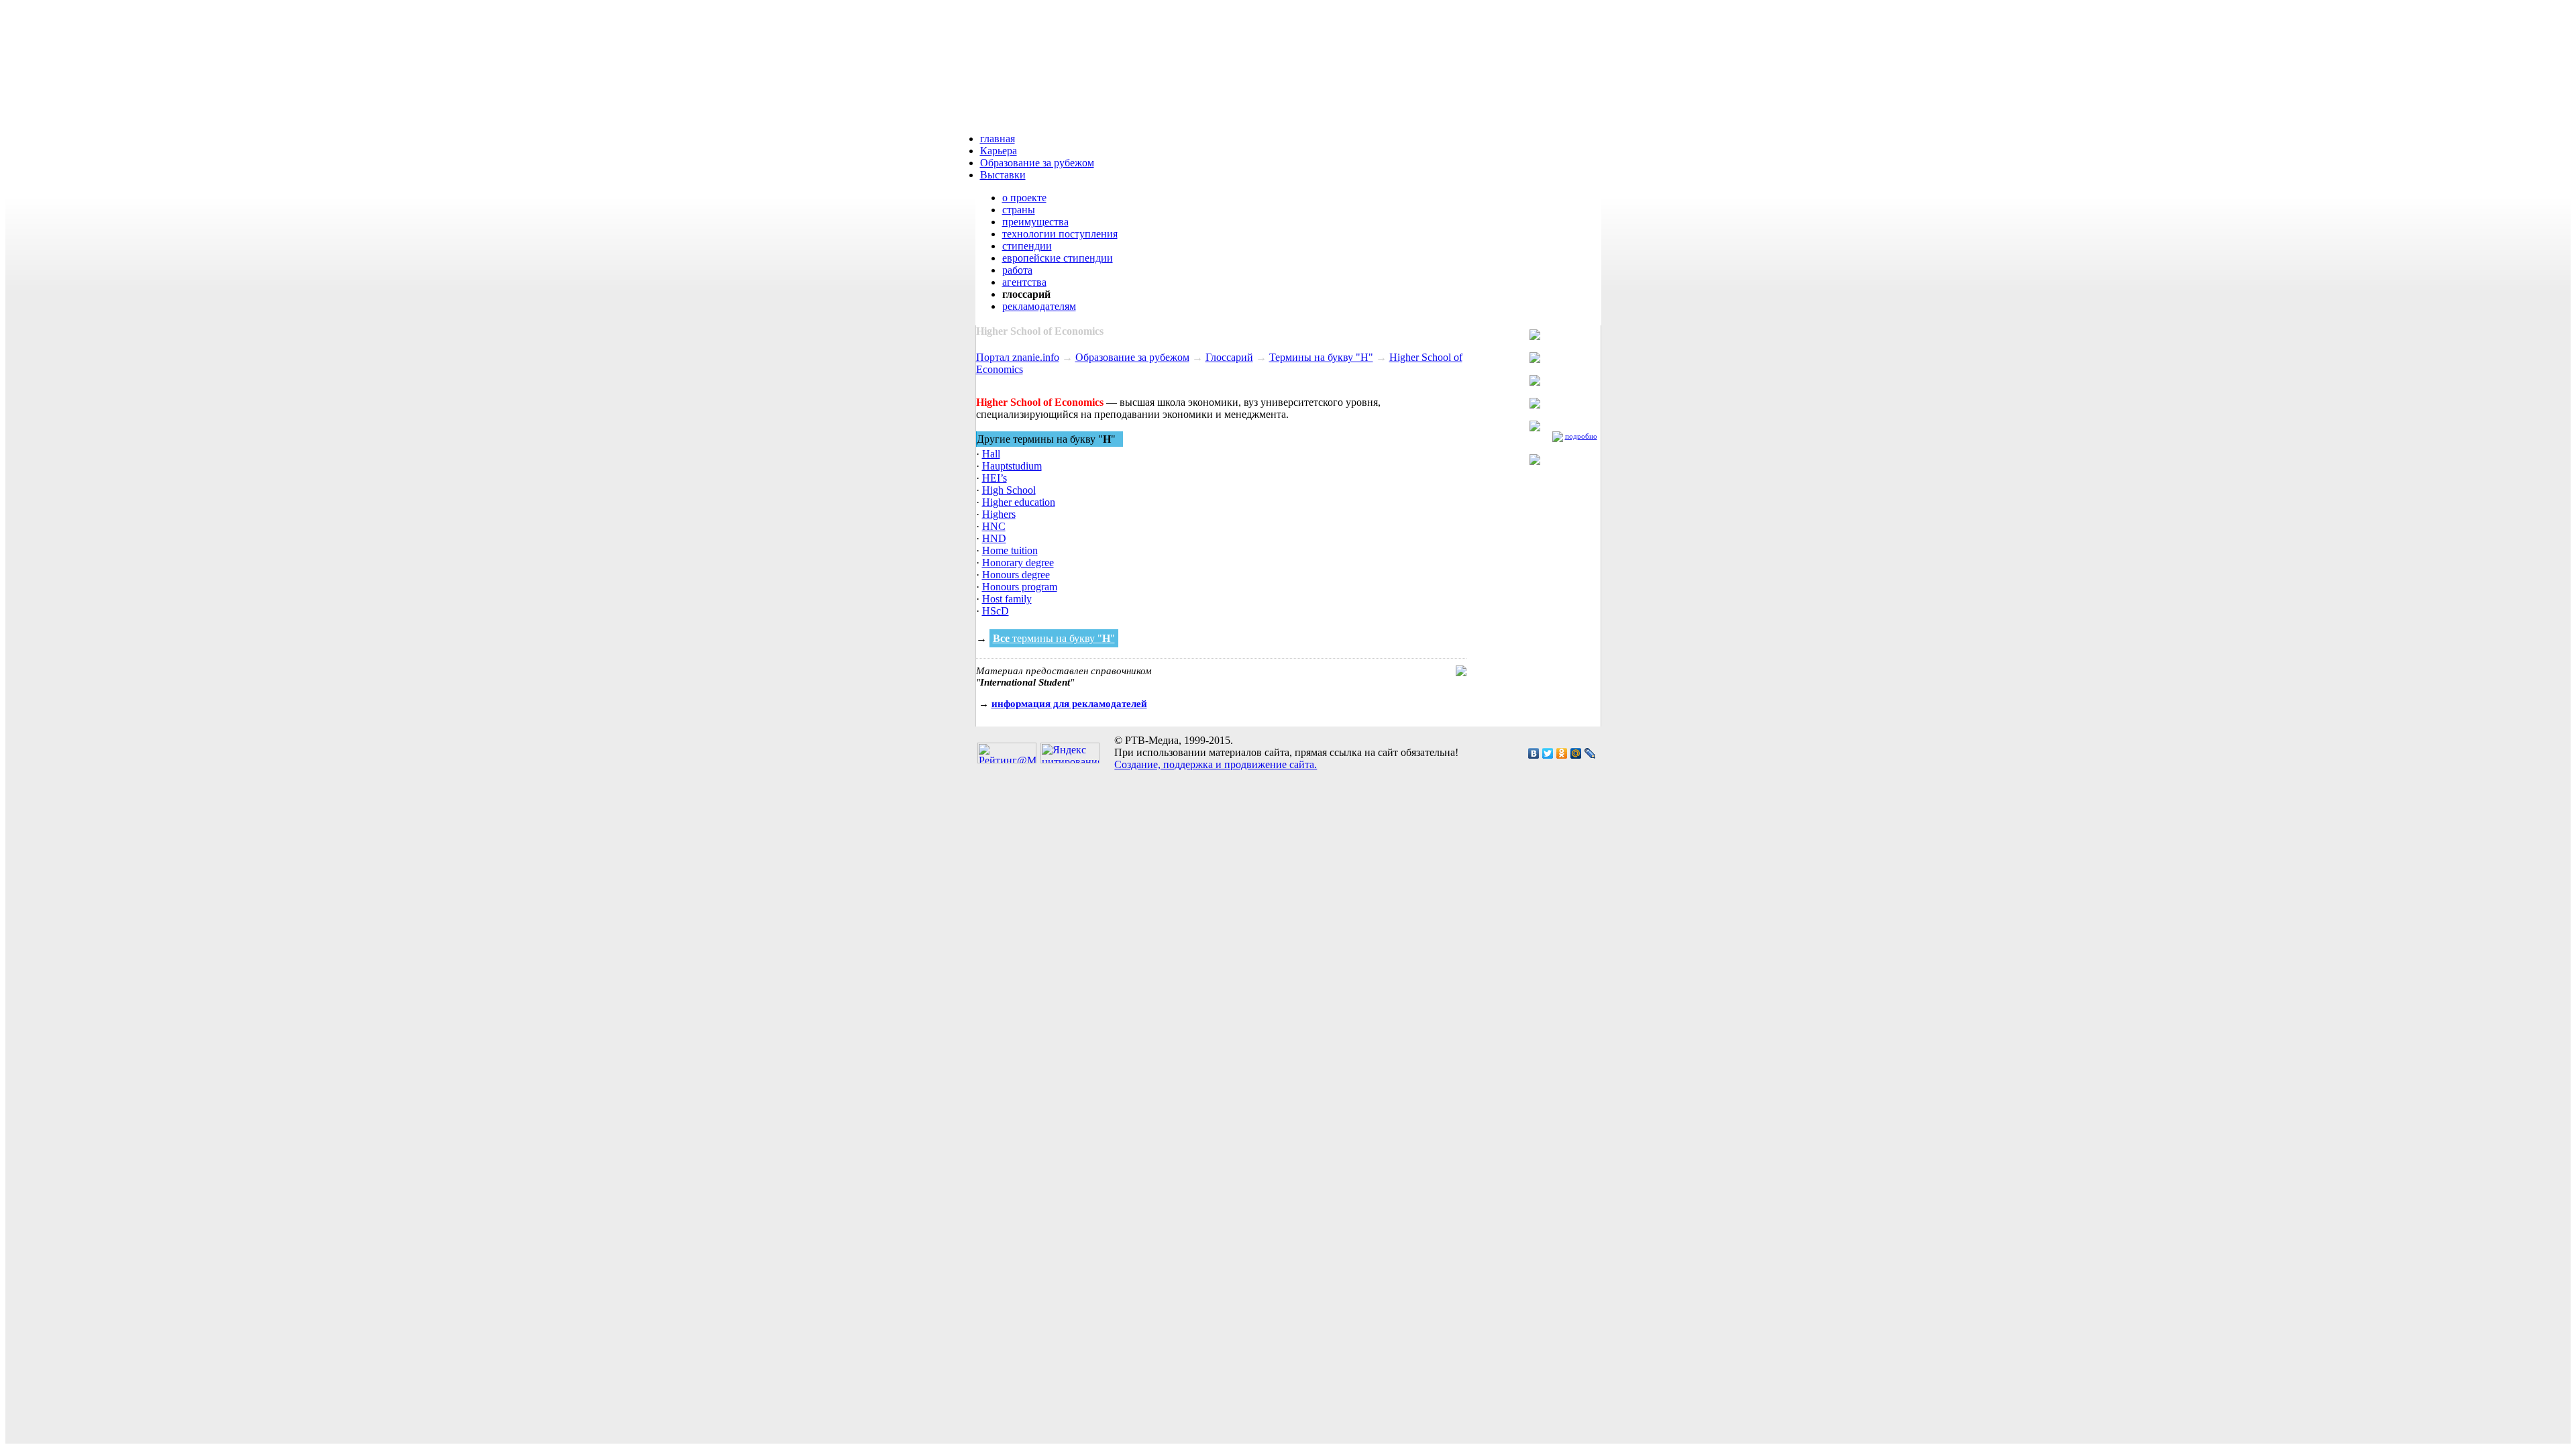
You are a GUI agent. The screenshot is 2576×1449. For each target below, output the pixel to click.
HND (994, 538)
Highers (999, 514)
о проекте (1024, 198)
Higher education (1019, 502)
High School (1009, 490)
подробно (1581, 436)
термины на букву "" (1054, 638)
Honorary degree (1018, 562)
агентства (1024, 282)
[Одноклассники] (1562, 753)
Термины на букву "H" (1321, 357)
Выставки (1003, 175)
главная (998, 139)
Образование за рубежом (1037, 163)
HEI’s (995, 478)
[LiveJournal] (1590, 753)
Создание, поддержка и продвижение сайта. (1216, 764)
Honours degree (1016, 575)
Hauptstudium (1012, 466)
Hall (991, 454)
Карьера (999, 151)
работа (1017, 270)
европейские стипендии (1058, 258)
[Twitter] (1548, 753)
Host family (1007, 599)
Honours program (1020, 587)
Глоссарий (1229, 357)
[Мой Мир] (1576, 753)
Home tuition (1010, 550)
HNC (994, 526)
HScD (996, 611)
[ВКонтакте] (1534, 753)
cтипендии (1027, 246)
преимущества (1035, 222)
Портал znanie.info (1018, 357)
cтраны (1019, 210)
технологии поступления (1060, 234)
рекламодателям (1039, 306)
